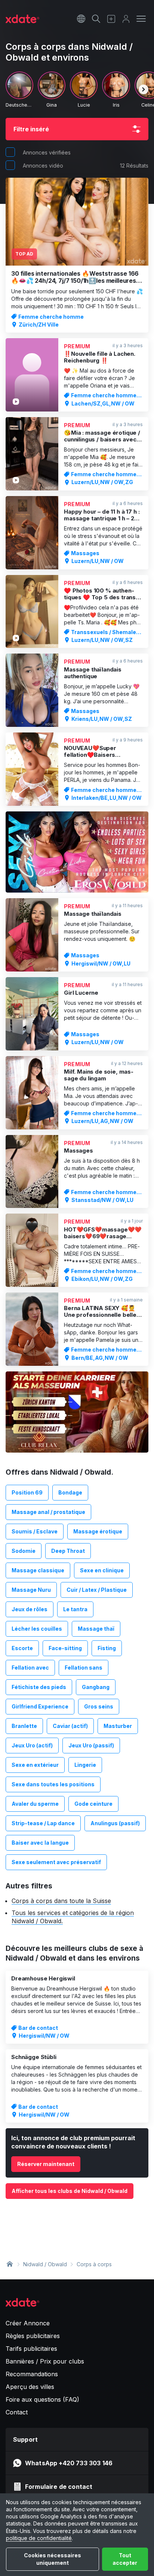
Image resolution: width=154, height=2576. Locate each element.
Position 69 (27, 1492)
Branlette (24, 1726)
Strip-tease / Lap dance (43, 1823)
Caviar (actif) (70, 1726)
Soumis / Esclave (35, 1531)
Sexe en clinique (102, 1570)
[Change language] (81, 19)
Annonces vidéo (43, 166)
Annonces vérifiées (47, 152)
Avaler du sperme (35, 1804)
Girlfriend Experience (40, 1706)
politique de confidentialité (39, 2538)
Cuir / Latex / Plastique (97, 1590)
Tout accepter (125, 2559)
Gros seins (99, 1706)
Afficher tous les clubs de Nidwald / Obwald (70, 2191)
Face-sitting (65, 1648)
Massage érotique (98, 1531)
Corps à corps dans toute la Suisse (61, 1901)
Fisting (107, 1648)
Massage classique (38, 1570)
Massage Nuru (31, 1590)
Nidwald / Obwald (45, 2264)
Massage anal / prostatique (48, 1512)
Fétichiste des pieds (39, 1687)
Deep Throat (68, 1551)
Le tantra (75, 1609)
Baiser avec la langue (40, 1843)
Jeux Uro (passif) (91, 1745)
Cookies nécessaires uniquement (53, 2559)
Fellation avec (30, 1668)
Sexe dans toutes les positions (53, 1784)
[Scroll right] (144, 89)
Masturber (118, 1726)
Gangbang (96, 1687)
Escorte (22, 1648)
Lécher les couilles (37, 1629)
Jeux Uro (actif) (32, 1745)
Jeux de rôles (30, 1609)
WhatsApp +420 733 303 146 (69, 2463)
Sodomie (24, 1551)
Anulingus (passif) (115, 1823)
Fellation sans (84, 1668)
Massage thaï (96, 1629)
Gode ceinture (93, 1804)
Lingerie (85, 1765)
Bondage (70, 1492)
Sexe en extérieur (35, 1765)
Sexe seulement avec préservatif (56, 1862)
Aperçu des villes (30, 2387)
